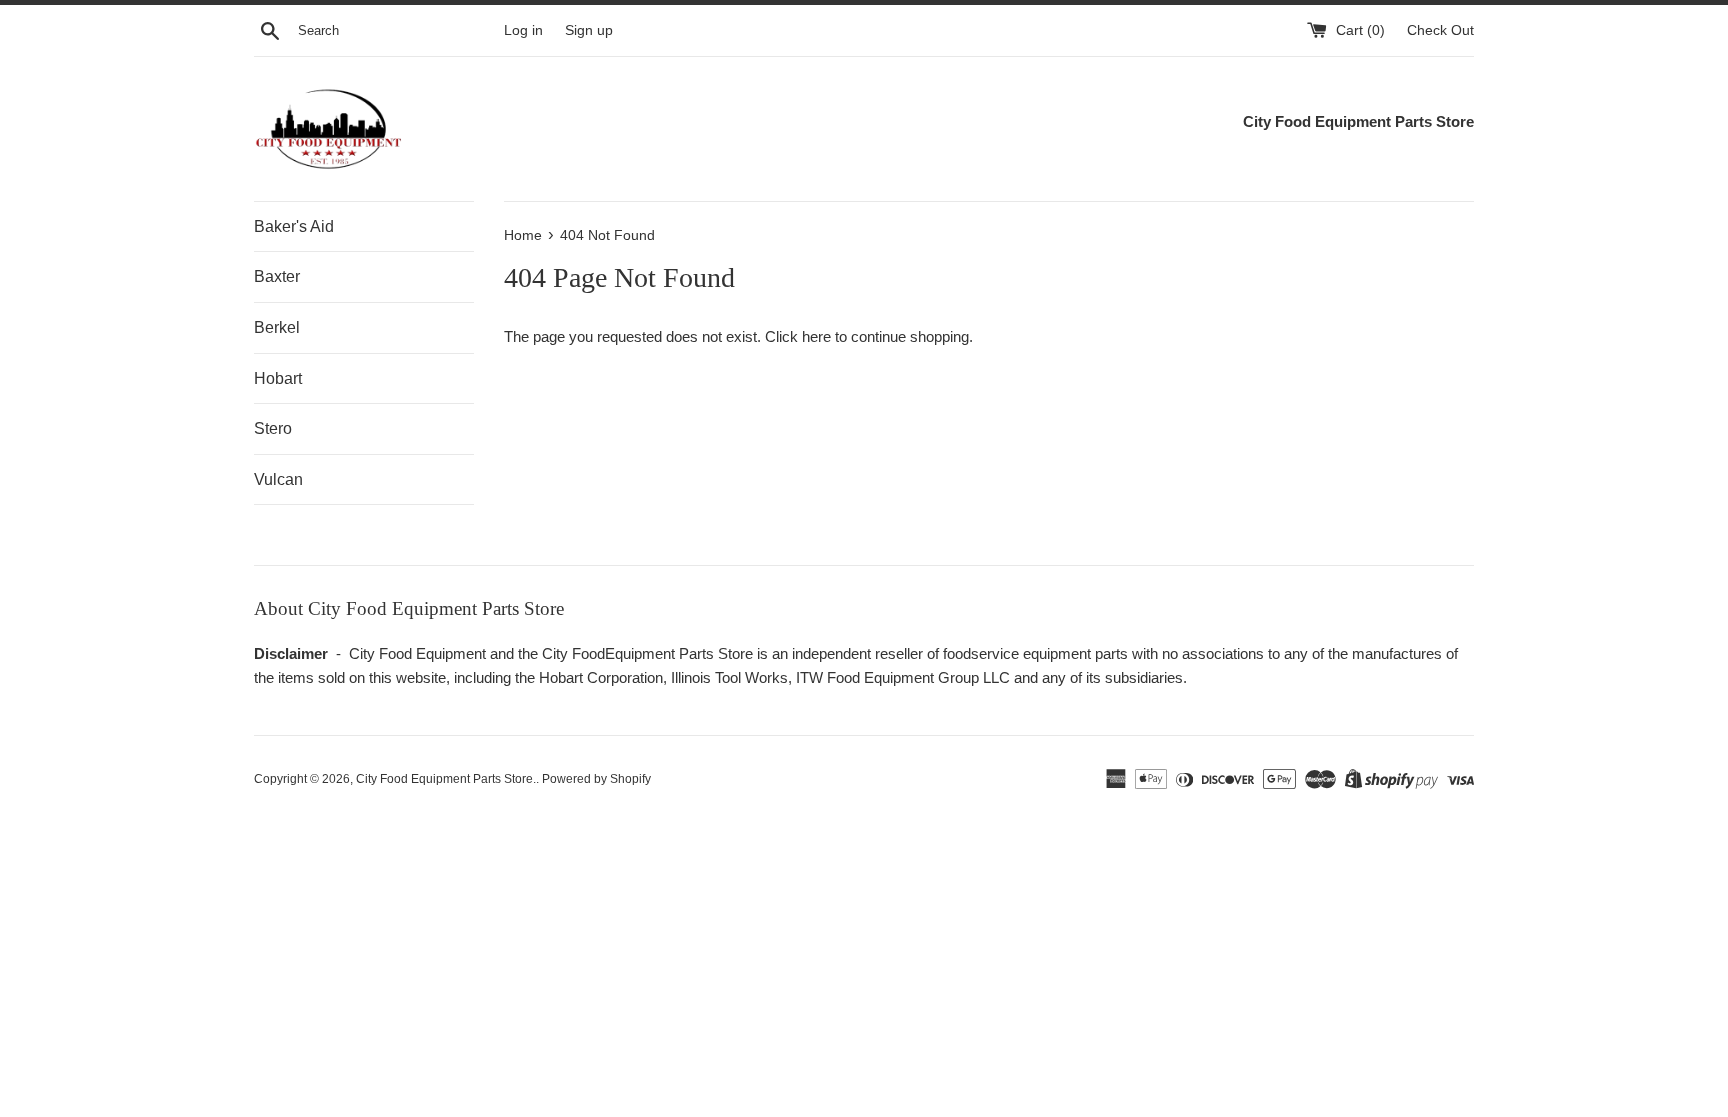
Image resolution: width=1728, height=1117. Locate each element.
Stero (273, 428)
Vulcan (278, 479)
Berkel (277, 327)
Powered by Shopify (596, 779)
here (816, 336)
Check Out (1440, 30)
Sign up (589, 30)
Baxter (277, 276)
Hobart (278, 378)
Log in (523, 30)
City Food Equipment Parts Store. (446, 779)
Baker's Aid (294, 226)
